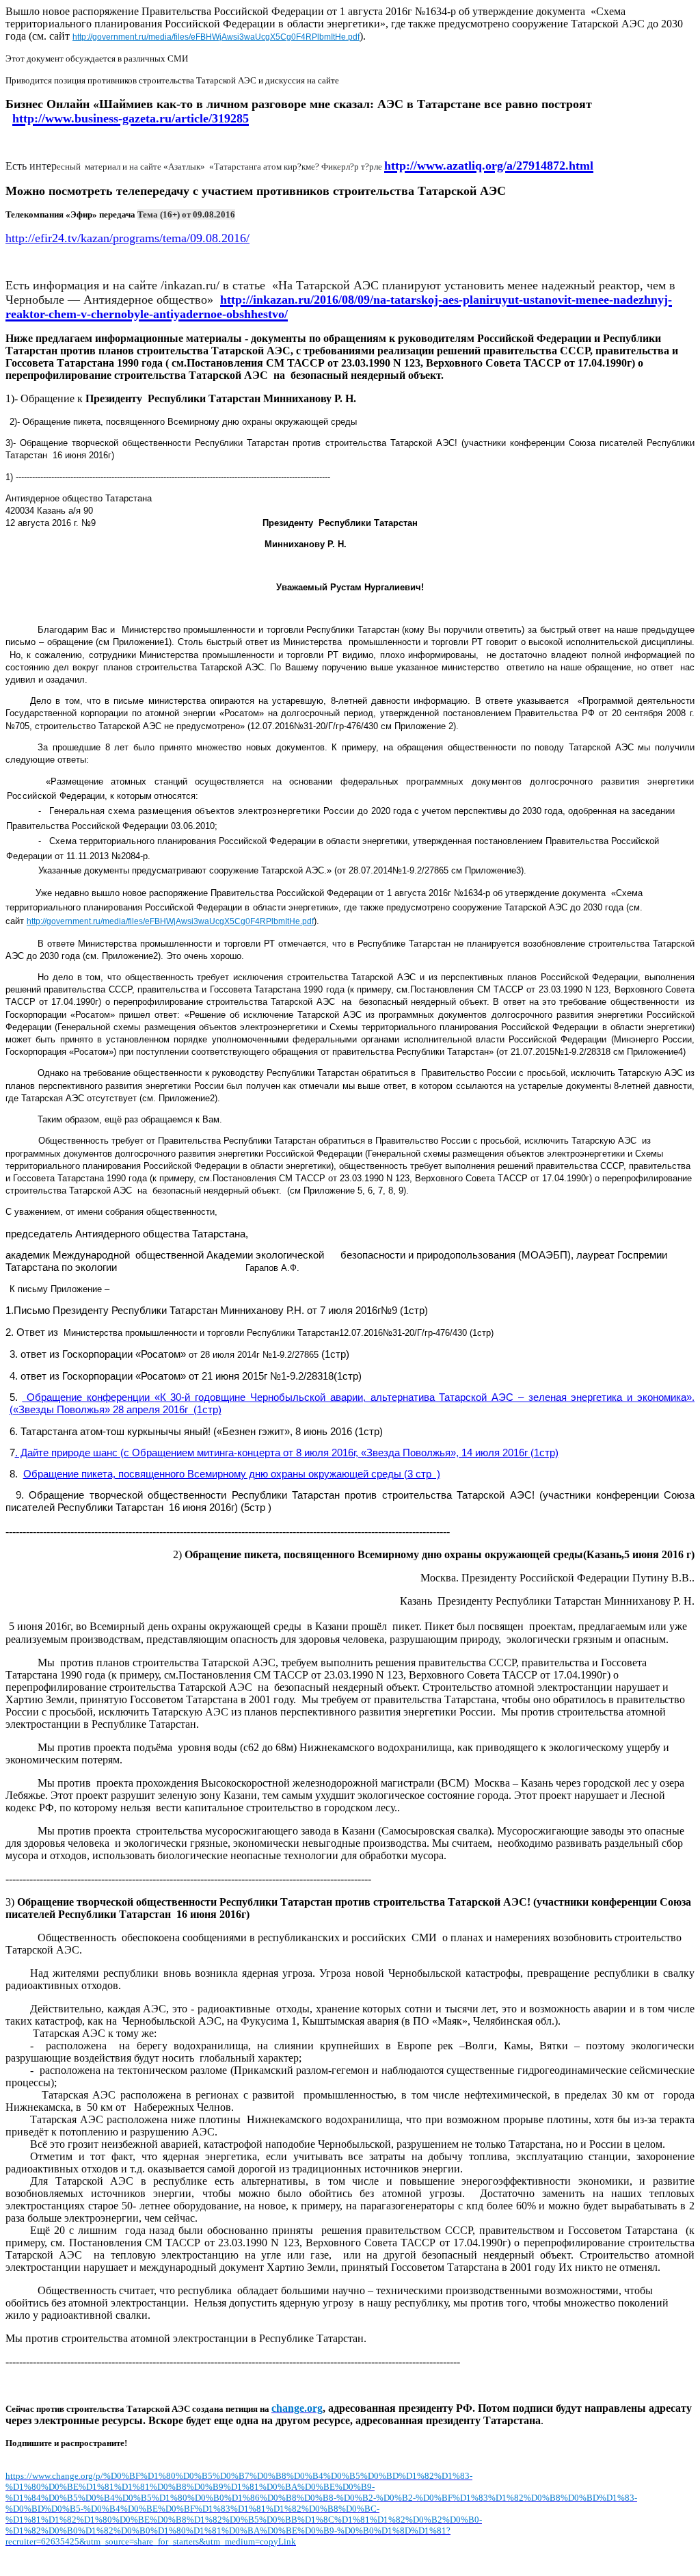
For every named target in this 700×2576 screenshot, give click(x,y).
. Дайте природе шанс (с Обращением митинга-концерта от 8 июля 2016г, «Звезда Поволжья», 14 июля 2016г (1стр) (287, 1453)
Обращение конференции (86, 1397)
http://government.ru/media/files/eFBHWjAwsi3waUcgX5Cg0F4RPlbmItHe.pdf (216, 37)
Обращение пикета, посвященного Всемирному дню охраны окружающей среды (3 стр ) (232, 1474)
